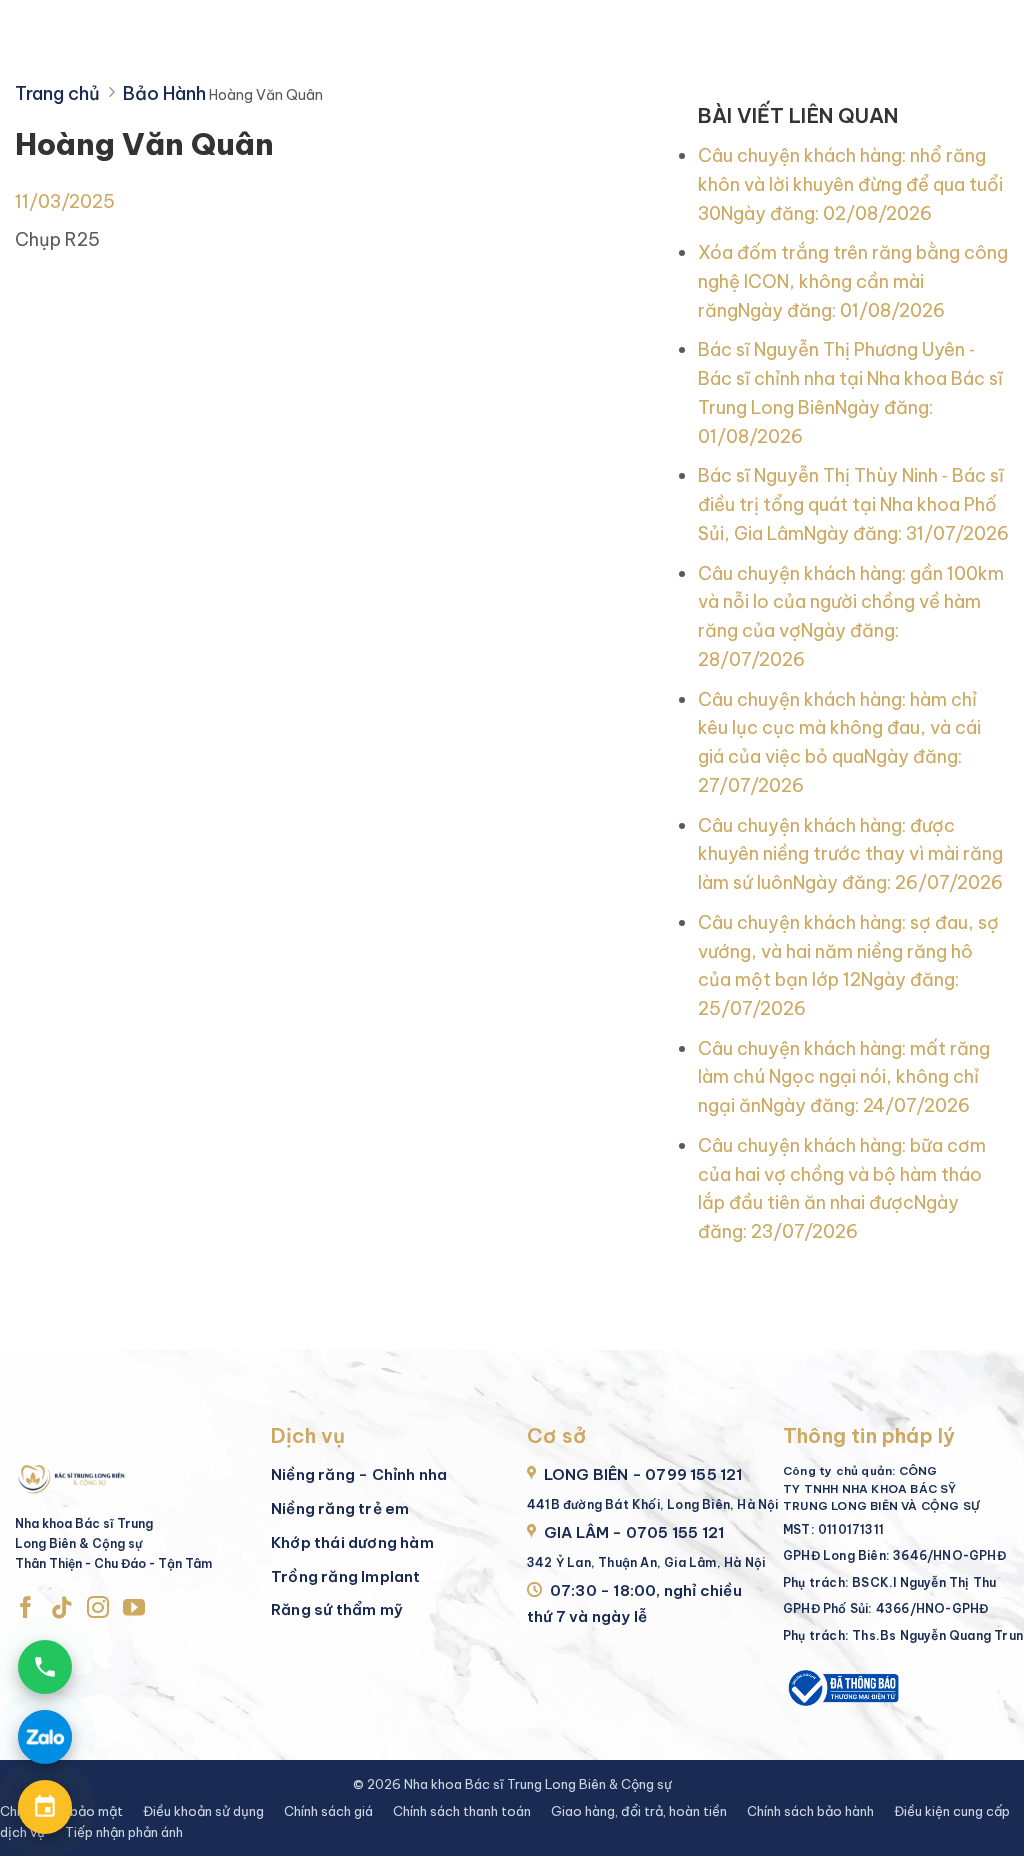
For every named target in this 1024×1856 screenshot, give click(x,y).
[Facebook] (26, 1609)
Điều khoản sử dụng (203, 1811)
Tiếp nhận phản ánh (124, 1832)
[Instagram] (98, 1609)
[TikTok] (62, 1609)
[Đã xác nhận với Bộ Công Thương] (842, 1686)
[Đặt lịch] (45, 1807)
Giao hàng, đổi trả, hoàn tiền (639, 1811)
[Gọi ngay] (45, 1667)
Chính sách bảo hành (810, 1811)
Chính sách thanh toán (462, 1811)
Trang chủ (57, 93)
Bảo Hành (164, 93)
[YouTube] (134, 1609)
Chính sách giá (328, 1811)
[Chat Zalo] (45, 1737)
